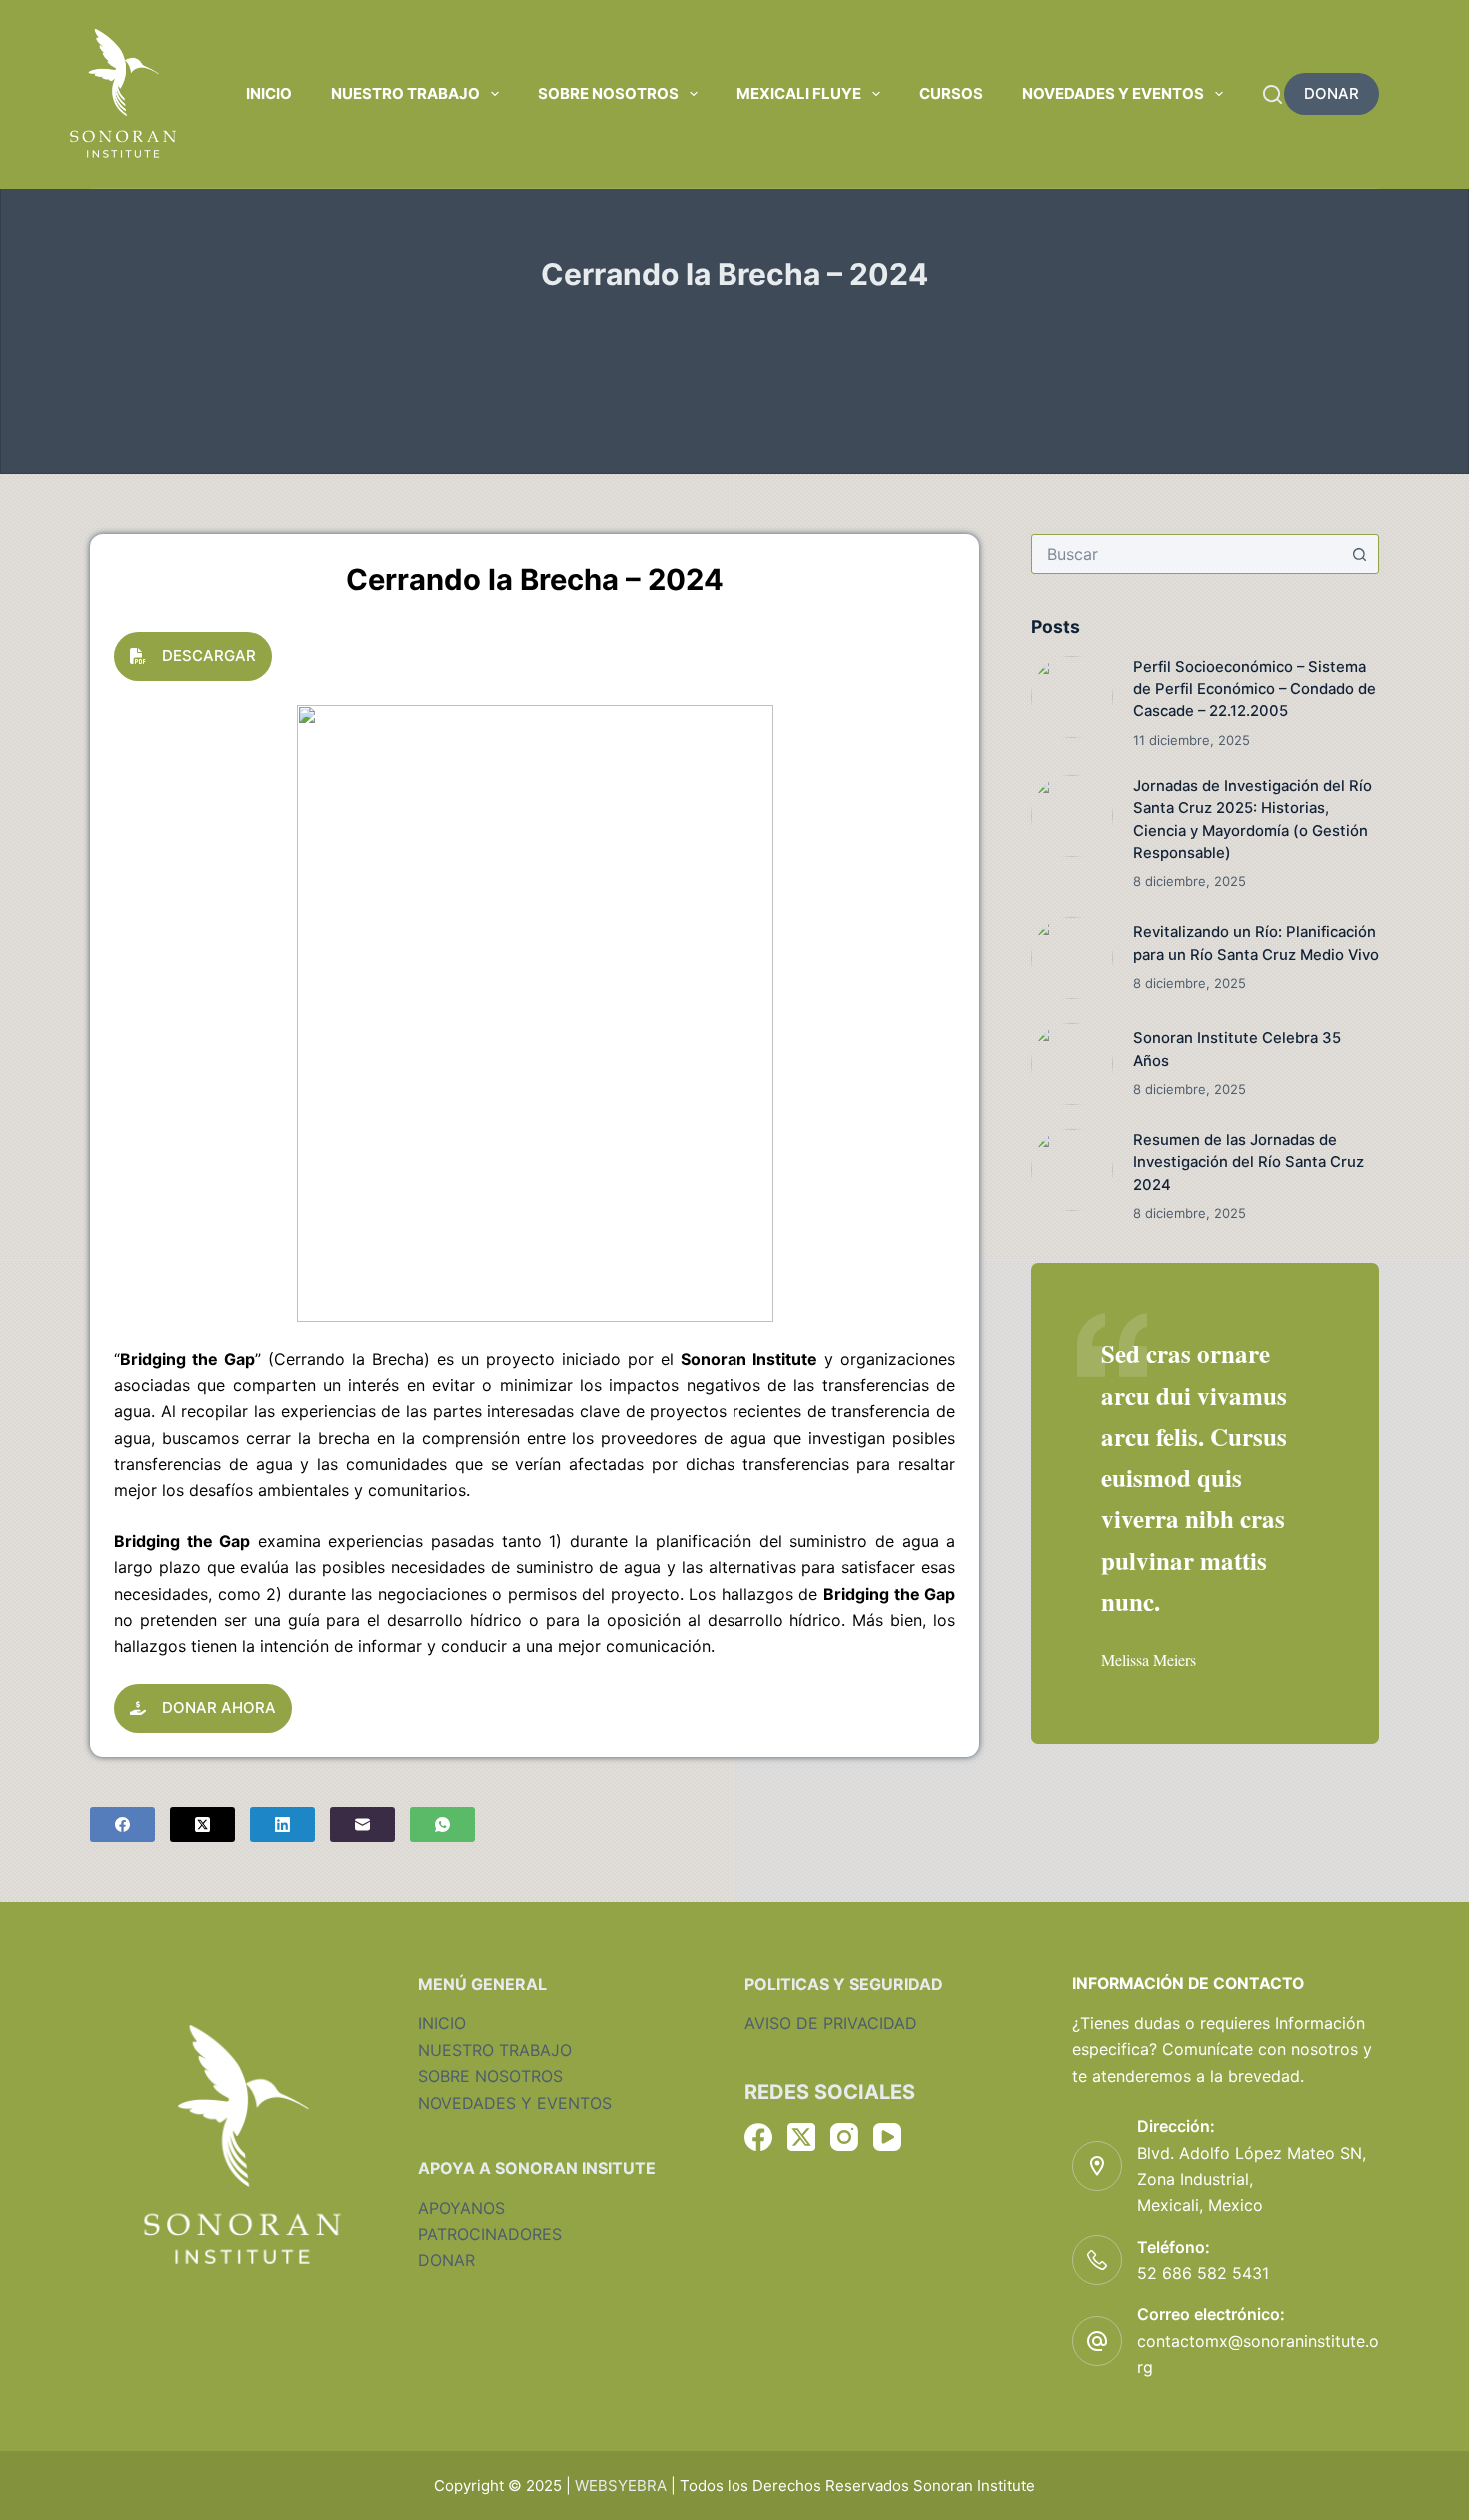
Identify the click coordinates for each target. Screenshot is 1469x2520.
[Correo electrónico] (362, 1825)
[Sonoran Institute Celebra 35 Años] (1072, 1064)
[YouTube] (887, 2137)
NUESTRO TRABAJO (495, 2050)
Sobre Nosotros (608, 93)
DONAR (1332, 93)
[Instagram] (844, 2137)
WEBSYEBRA (621, 2486)
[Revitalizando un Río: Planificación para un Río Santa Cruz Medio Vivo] (1072, 958)
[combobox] (1186, 554)
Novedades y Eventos (1113, 93)
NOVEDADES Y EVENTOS (515, 2103)
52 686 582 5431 (1203, 2273)
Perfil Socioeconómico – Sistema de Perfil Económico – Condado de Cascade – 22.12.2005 (1255, 689)
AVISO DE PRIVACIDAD (831, 2023)
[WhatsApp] (442, 1825)
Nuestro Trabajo (405, 93)
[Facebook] (122, 1825)
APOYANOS (461, 2208)
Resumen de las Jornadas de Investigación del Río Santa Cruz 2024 (1249, 1162)
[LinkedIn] (282, 1825)
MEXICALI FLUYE (799, 93)
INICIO (442, 2023)
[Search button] (1359, 554)
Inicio (269, 93)
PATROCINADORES (490, 2234)
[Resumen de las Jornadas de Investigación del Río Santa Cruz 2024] (1072, 1170)
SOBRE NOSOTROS (490, 2076)
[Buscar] (1273, 94)
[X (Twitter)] (202, 1825)
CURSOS (951, 93)
